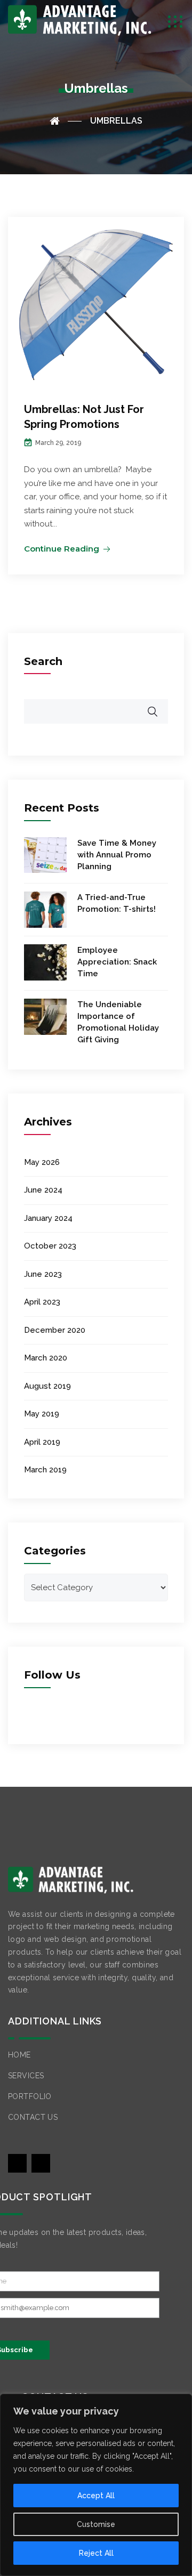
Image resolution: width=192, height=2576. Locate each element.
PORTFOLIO (30, 2096)
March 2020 (46, 1358)
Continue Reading (62, 549)
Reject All (96, 2553)
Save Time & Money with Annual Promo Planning (117, 855)
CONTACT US (33, 2117)
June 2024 (43, 1190)
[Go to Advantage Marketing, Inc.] (66, 121)
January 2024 (48, 1218)
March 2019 (45, 1470)
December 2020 (55, 1330)
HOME (19, 2055)
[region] (96, 2485)
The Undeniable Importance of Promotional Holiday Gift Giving (118, 1022)
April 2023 (42, 1302)
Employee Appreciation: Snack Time (117, 962)
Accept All (96, 2496)
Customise (96, 2524)
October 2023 (50, 1246)
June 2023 (43, 1274)
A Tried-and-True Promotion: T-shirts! (117, 903)
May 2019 (42, 1414)
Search (43, 661)
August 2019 (47, 1386)
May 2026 (42, 1162)
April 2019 (42, 1442)
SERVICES (26, 2076)
